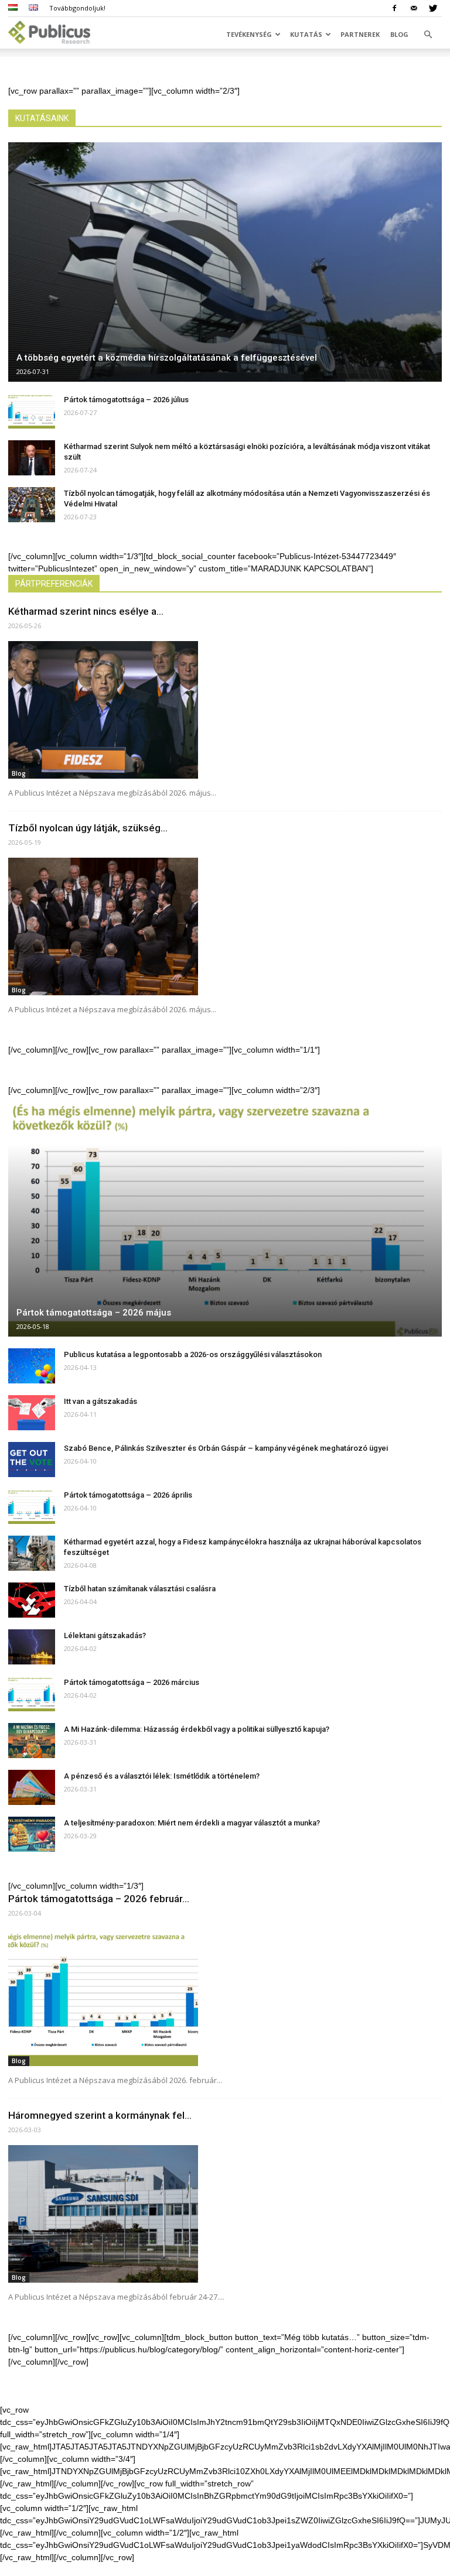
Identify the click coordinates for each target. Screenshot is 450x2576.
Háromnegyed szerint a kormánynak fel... (100, 2115)
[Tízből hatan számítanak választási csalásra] (32, 1600)
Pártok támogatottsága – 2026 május (94, 1313)
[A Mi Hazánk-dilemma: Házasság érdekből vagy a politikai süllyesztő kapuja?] (32, 1741)
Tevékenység (249, 34)
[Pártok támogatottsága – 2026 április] (32, 1506)
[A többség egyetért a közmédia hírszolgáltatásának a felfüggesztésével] (225, 262)
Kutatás (306, 34)
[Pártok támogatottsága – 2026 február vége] (225, 1997)
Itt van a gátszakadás (100, 1401)
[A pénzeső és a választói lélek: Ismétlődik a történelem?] (32, 1787)
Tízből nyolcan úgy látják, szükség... (88, 828)
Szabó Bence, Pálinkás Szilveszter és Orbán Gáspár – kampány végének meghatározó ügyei (226, 1448)
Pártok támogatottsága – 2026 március (132, 1682)
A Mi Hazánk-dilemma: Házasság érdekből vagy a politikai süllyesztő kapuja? (197, 1729)
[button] (428, 35)
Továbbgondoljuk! (77, 8)
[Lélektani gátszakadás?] (32, 1647)
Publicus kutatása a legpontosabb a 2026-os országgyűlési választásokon (193, 1354)
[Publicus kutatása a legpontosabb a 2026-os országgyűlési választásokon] (32, 1366)
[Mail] (414, 8)
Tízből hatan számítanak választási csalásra (140, 1589)
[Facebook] (394, 8)
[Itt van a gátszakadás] (32, 1413)
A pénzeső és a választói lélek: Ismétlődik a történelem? (162, 1776)
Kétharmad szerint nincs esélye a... (86, 611)
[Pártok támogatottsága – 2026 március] (32, 1694)
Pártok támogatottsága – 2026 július (126, 400)
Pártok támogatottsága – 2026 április (128, 1495)
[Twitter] (433, 8)
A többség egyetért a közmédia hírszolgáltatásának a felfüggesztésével (167, 358)
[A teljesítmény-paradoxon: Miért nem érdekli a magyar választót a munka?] (32, 1834)
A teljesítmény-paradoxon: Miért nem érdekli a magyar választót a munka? (192, 1823)
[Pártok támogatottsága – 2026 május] (225, 1216)
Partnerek (360, 34)
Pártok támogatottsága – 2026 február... (99, 1899)
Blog (399, 34)
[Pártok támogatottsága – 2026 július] (32, 411)
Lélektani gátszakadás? (105, 1635)
